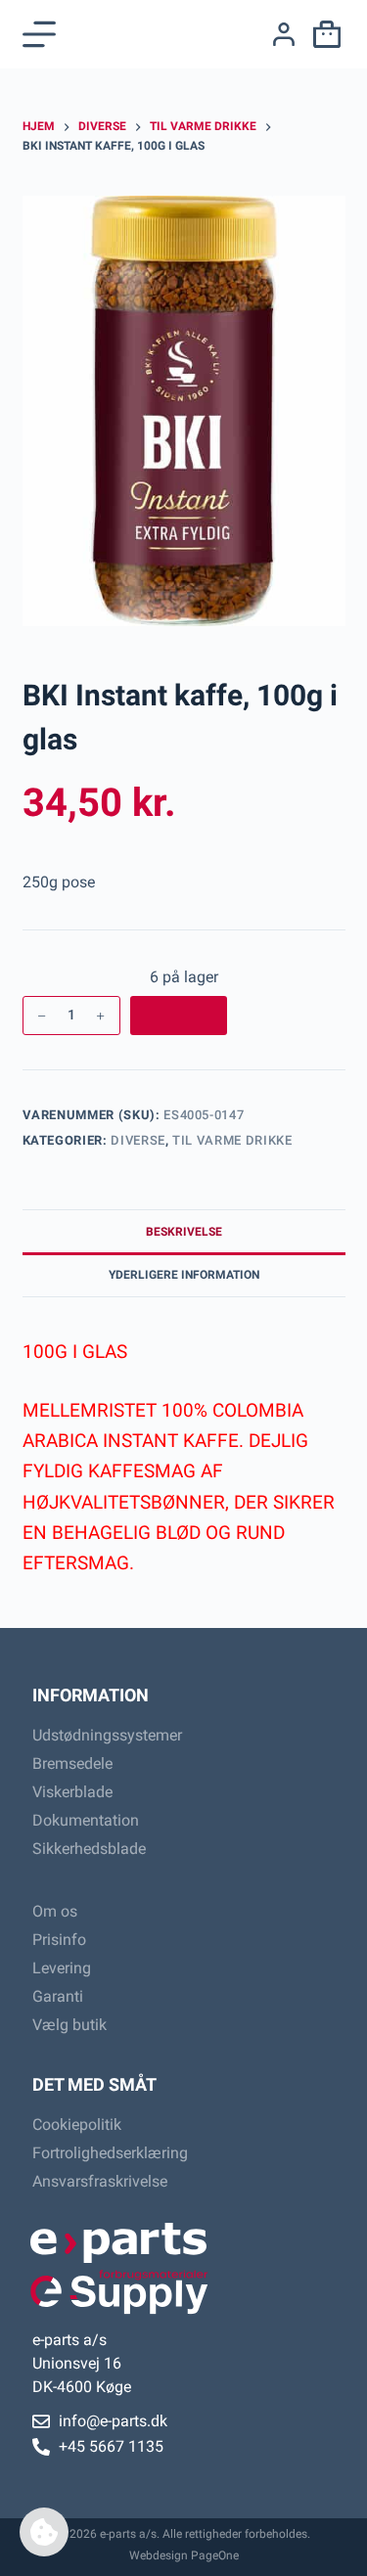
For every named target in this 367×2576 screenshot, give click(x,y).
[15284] (179, 1016)
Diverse (138, 1140)
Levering (62, 1968)
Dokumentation (86, 1820)
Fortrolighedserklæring (110, 2153)
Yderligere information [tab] (184, 1275)
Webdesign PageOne (184, 2555)
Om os (55, 1911)
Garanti (58, 1996)
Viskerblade (72, 1792)
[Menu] (39, 34)
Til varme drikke (232, 1140)
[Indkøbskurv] (323, 34)
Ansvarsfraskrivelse (100, 2181)
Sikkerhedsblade (89, 1849)
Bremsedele (72, 1763)
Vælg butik (69, 2025)
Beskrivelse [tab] (184, 1232)
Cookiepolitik (77, 2124)
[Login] (284, 34)
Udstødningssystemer (107, 1735)
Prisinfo (59, 1940)
